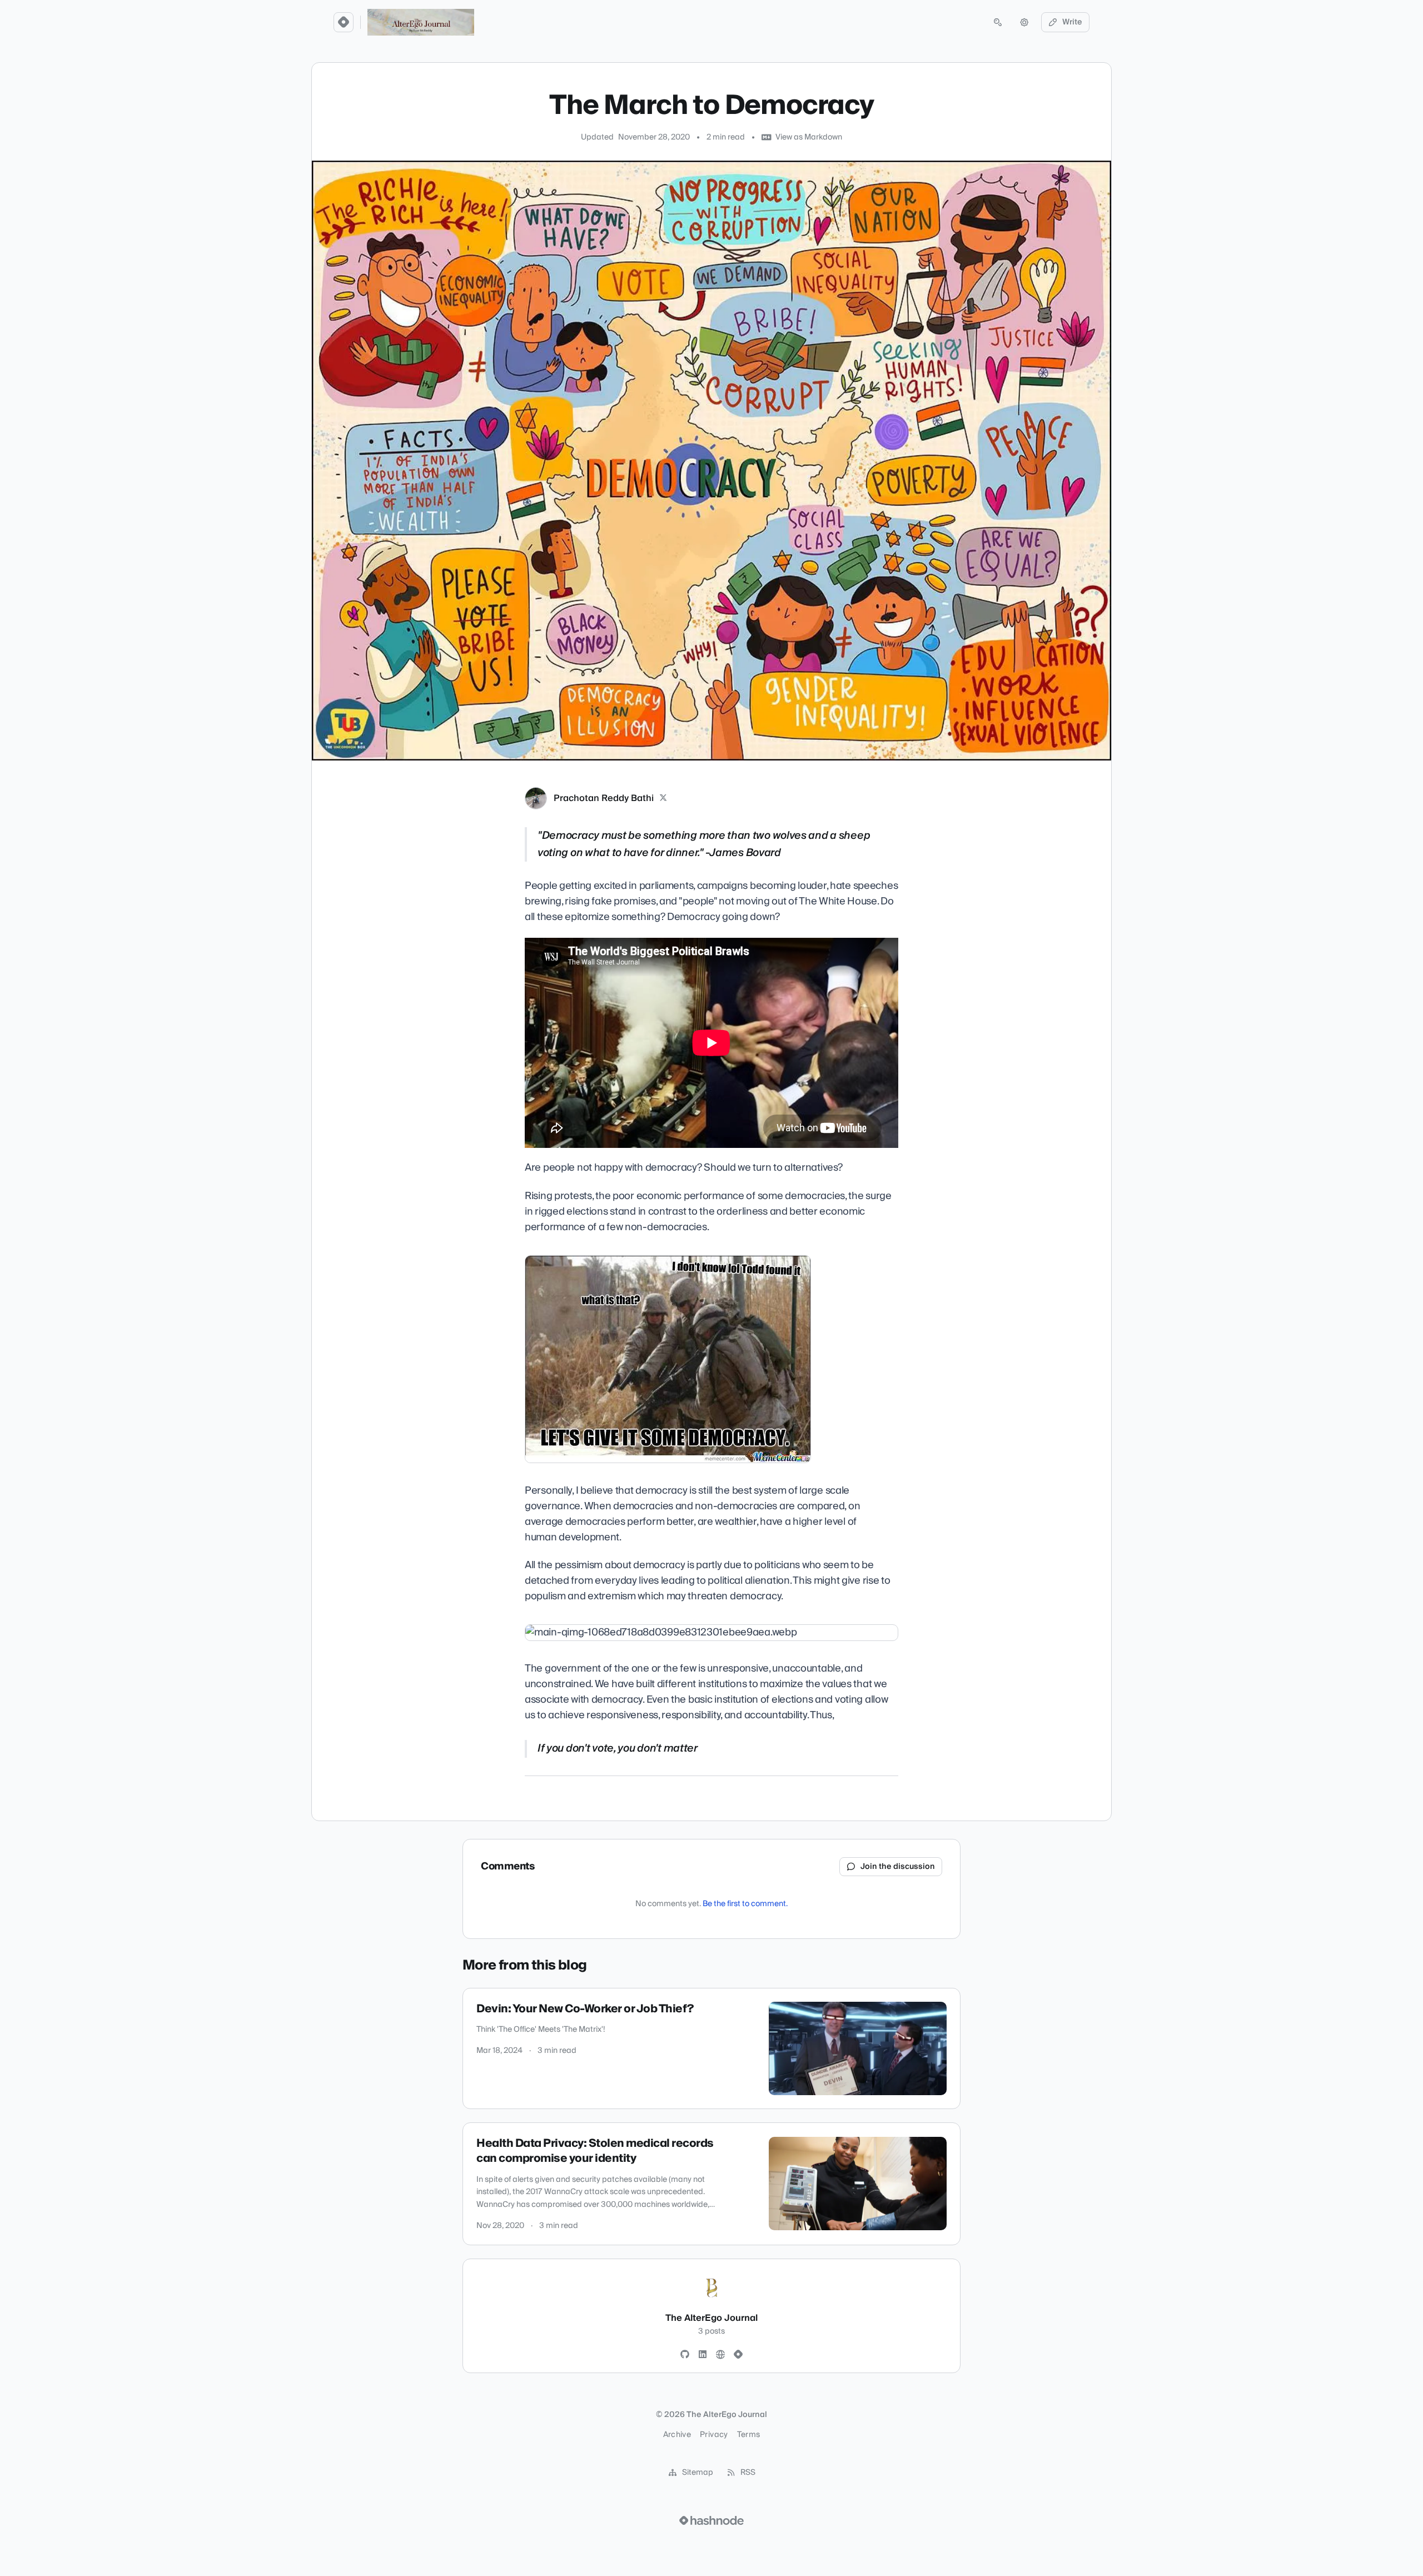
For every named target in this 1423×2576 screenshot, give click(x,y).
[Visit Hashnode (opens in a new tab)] (711, 2520)
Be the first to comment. (745, 1904)
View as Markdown (809, 137)
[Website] (720, 2355)
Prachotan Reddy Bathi (604, 798)
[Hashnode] (738, 2355)
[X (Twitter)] (663, 798)
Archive (677, 2435)
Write (1072, 22)
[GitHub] (685, 2355)
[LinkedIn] (703, 2355)
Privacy (714, 2435)
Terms (749, 2435)
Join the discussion (898, 1867)
